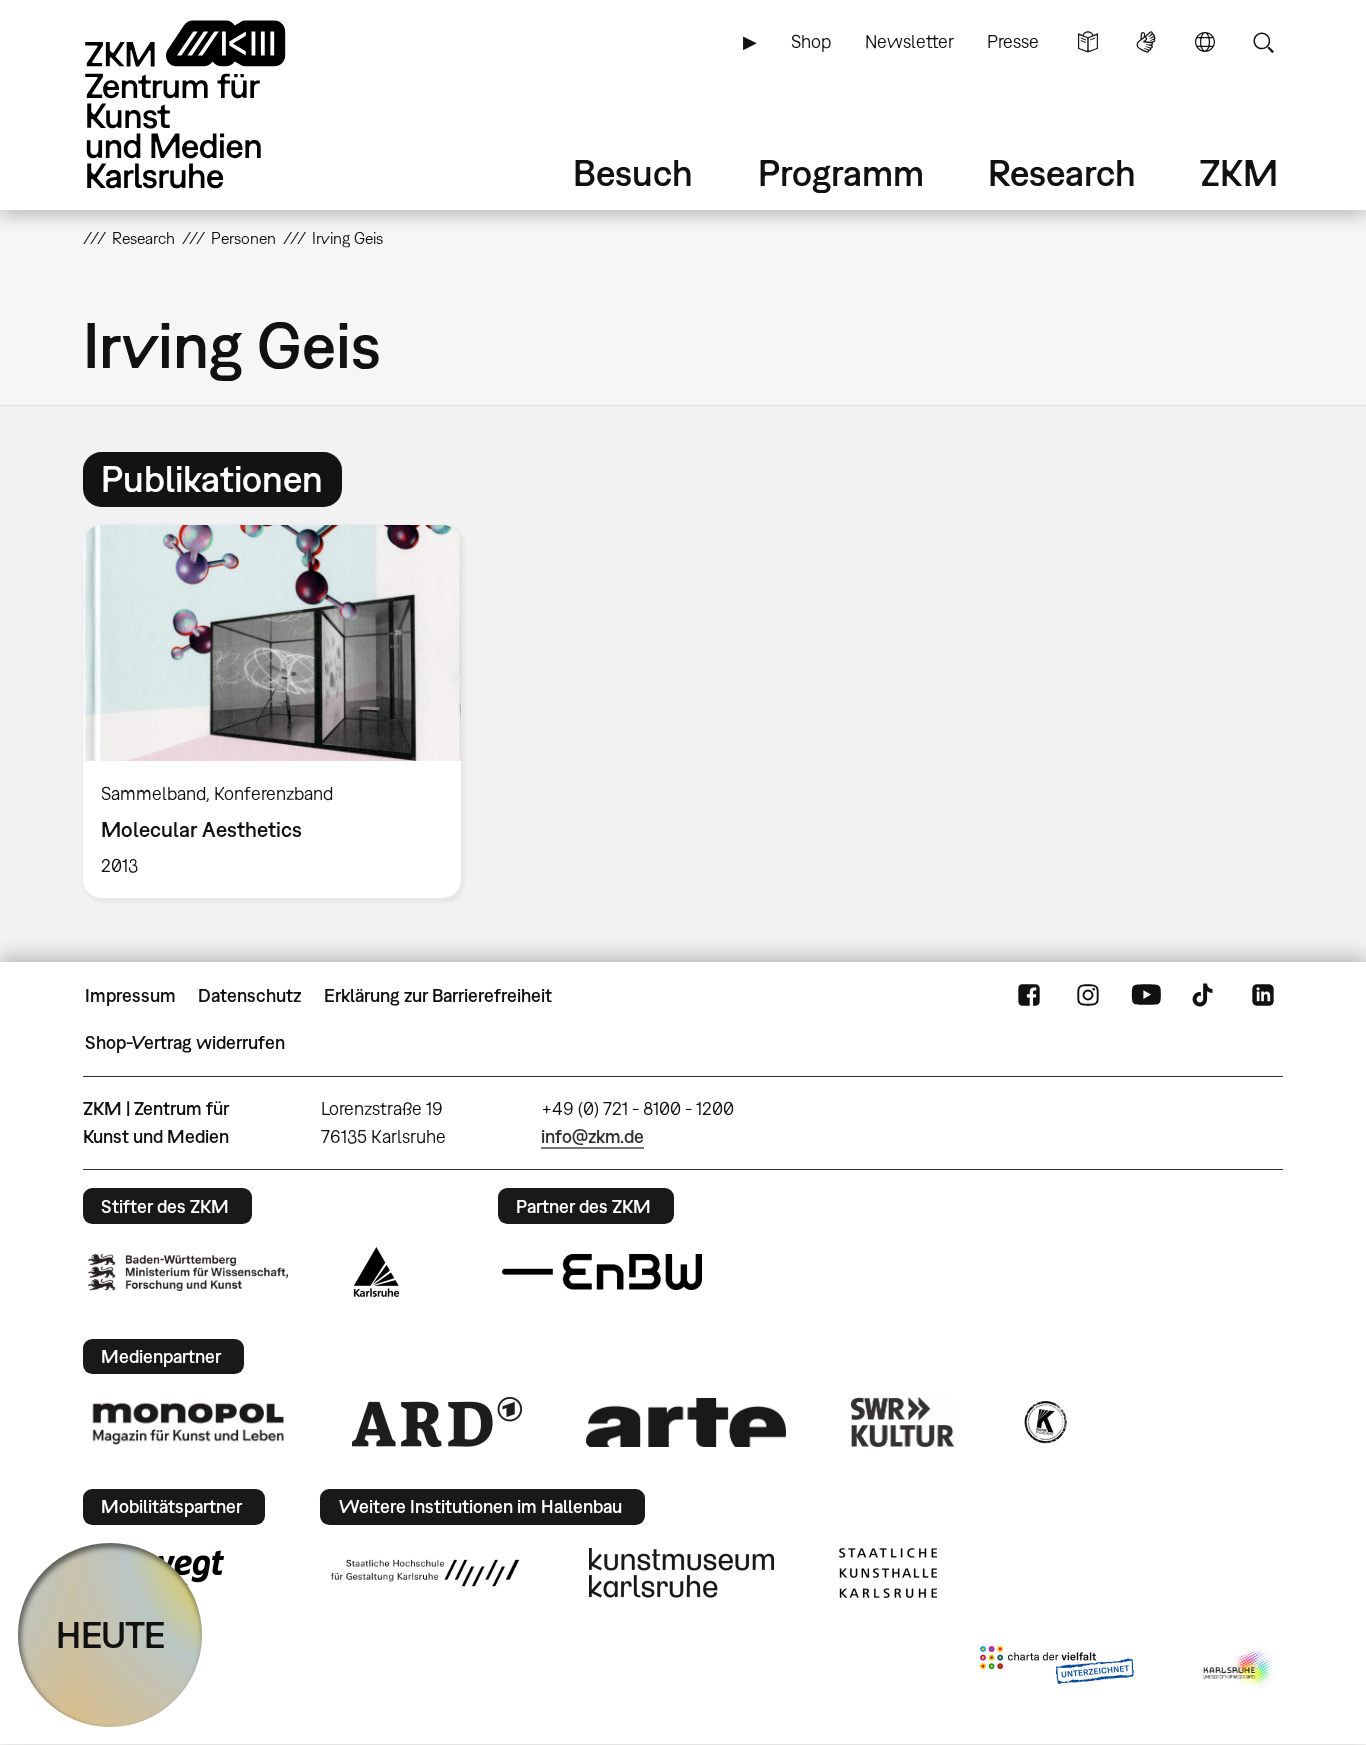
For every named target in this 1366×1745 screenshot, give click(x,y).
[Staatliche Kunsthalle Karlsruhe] (888, 1573)
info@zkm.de (592, 1136)
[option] (281, 711)
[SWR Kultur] (903, 1422)
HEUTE (110, 1634)
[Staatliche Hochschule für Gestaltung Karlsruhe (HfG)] (425, 1573)
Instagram (1088, 996)
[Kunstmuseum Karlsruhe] (681, 1573)
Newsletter (909, 41)
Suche (1263, 42)
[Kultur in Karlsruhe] (1044, 1422)
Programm (841, 172)
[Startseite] (213, 104)
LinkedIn (1263, 996)
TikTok (1205, 996)
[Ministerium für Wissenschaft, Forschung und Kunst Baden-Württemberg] (188, 1272)
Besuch (633, 172)
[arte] (686, 1422)
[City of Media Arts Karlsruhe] (1239, 1669)
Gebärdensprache (1146, 42)
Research (1062, 172)
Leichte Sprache (1088, 42)
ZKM (1239, 172)
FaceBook (1029, 996)
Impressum (130, 995)
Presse (1013, 41)
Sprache (1205, 42)
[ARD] (437, 1422)
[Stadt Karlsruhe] (376, 1272)
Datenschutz (249, 995)
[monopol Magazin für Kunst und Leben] (188, 1422)
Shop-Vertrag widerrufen (185, 1042)
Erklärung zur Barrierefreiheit (438, 995)
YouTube (1146, 996)
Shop (811, 41)
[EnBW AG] (602, 1272)
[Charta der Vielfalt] (1056, 1669)
